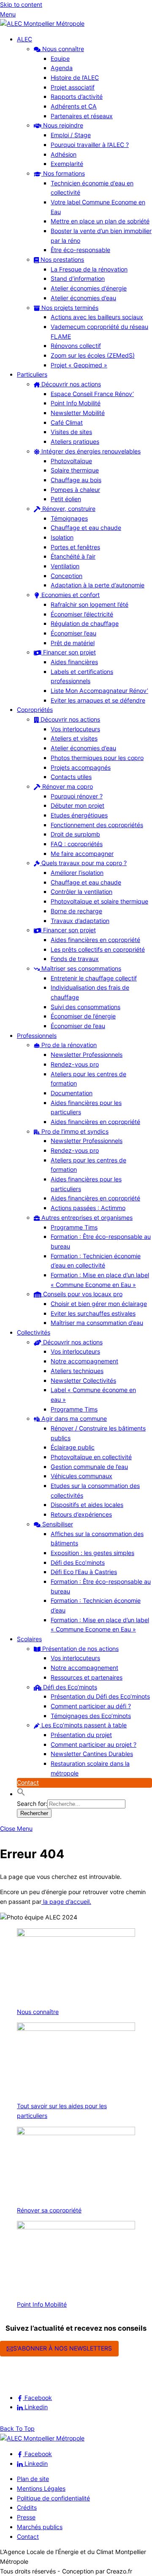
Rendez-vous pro (75, 1064)
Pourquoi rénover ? (77, 796)
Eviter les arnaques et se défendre (98, 700)
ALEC (24, 39)
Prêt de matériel (73, 643)
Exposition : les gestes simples (92, 1553)
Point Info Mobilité (76, 403)
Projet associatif (73, 87)
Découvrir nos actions (70, 384)
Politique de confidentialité (53, 2498)
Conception (66, 576)
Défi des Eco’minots (78, 1562)
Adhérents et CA (74, 106)
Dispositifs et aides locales (87, 1505)
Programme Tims (74, 1227)
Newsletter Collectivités (83, 1380)
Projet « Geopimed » (79, 365)
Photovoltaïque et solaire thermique (99, 901)
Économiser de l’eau (78, 1026)
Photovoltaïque (71, 461)
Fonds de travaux (75, 959)
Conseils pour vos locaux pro (82, 1294)
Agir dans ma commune (73, 1418)
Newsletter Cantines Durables (92, 1754)
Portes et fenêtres (75, 547)
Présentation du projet (81, 1735)
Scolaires (29, 1639)
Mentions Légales (41, 2488)
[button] (21, 1794)
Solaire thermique (75, 470)
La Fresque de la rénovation (89, 269)
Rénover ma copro (67, 786)
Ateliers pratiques (75, 441)
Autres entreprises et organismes (86, 1217)
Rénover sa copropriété (49, 2210)
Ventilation (65, 566)
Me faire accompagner (82, 854)
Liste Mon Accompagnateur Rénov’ (99, 691)
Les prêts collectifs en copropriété (98, 949)
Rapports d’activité (77, 96)
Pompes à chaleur (75, 490)
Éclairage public (73, 1447)
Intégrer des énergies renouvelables (90, 451)
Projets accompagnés (81, 767)
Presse (26, 2517)
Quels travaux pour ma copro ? (83, 863)
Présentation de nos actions (80, 1649)
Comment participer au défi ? (91, 1706)
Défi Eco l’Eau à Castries (84, 1572)
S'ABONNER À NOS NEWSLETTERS (62, 2348)
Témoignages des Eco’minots (91, 1716)
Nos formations (63, 173)
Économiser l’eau (73, 633)
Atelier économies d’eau (83, 298)
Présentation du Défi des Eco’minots (100, 1696)
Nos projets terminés (69, 308)
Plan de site (33, 2479)
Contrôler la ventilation (81, 892)
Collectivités (34, 1332)
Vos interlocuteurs (75, 729)
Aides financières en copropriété (95, 940)
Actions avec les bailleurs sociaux (97, 317)
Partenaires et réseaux (82, 116)
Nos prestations (61, 259)
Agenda (62, 68)
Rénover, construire (68, 509)
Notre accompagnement (84, 1361)
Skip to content (21, 4)
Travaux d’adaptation (80, 921)
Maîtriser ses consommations (80, 968)
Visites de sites (71, 432)
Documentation (72, 1093)
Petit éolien (66, 499)
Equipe (60, 58)
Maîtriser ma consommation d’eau (97, 1323)
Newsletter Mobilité (78, 413)
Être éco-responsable (80, 250)
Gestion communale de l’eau (89, 1467)
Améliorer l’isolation (77, 873)
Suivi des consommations (85, 1007)
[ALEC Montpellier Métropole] (42, 23)
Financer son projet (69, 652)
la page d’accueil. (66, 1901)
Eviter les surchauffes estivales (93, 1313)
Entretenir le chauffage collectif (94, 978)
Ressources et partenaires (87, 1677)
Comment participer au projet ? (94, 1744)
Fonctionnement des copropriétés (97, 825)
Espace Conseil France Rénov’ (92, 394)
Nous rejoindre (62, 125)
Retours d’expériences (81, 1514)
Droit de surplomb (75, 834)
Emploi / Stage (71, 135)
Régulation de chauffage (85, 623)
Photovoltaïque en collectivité (91, 1457)
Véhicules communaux (81, 1476)
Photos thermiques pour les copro (97, 758)
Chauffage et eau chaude (86, 528)
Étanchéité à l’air (73, 556)
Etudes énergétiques (79, 815)
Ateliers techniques (77, 1371)
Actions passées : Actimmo (88, 1208)
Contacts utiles (71, 777)
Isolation (62, 537)
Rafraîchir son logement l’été (90, 604)
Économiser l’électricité (82, 614)
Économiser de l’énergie (83, 1016)
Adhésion (64, 154)
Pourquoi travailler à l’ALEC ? (90, 145)
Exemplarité (67, 164)
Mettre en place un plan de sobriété (100, 221)
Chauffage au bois (76, 480)
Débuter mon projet (77, 805)
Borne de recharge (76, 911)
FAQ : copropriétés (77, 844)
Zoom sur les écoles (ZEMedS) (93, 355)
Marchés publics (40, 2527)
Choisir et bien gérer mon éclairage (99, 1304)
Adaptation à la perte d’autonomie (98, 585)
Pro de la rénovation (68, 1045)
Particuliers (32, 374)
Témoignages (69, 518)
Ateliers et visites (74, 738)
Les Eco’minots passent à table (83, 1725)
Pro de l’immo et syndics (74, 1131)
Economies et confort (70, 595)
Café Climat (67, 422)
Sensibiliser (57, 1524)
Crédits (27, 2507)
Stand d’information (78, 278)
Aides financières (74, 662)
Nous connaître (62, 49)
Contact (28, 1782)
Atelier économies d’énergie (89, 288)
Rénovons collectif (76, 346)
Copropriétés (35, 710)
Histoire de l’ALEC (75, 77)
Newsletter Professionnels (87, 1055)
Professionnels (37, 1036)
